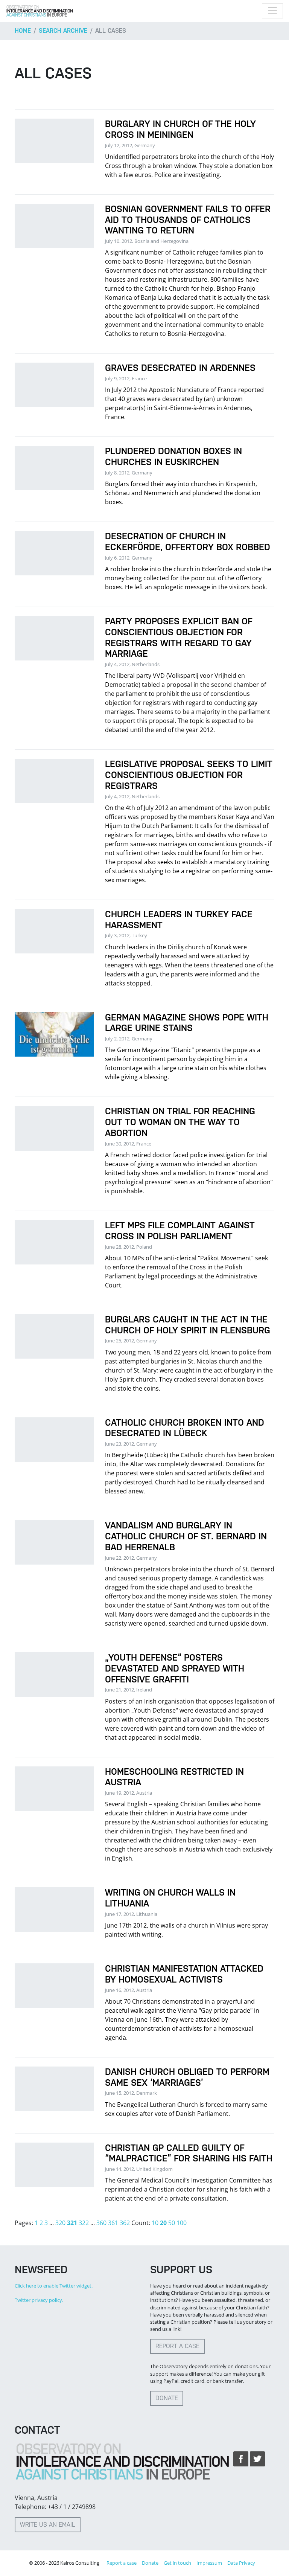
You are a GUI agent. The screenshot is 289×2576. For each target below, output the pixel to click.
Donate (167, 2398)
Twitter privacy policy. (39, 2300)
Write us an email (48, 2525)
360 (101, 2223)
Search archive (63, 31)
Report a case (177, 2346)
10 (155, 2223)
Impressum (209, 2563)
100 (182, 2223)
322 (84, 2223)
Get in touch (177, 2563)
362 (125, 2223)
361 (113, 2223)
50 (172, 2223)
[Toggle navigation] (272, 11)
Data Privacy (241, 2563)
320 (60, 2223)
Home (23, 31)
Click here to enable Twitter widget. (54, 2286)
